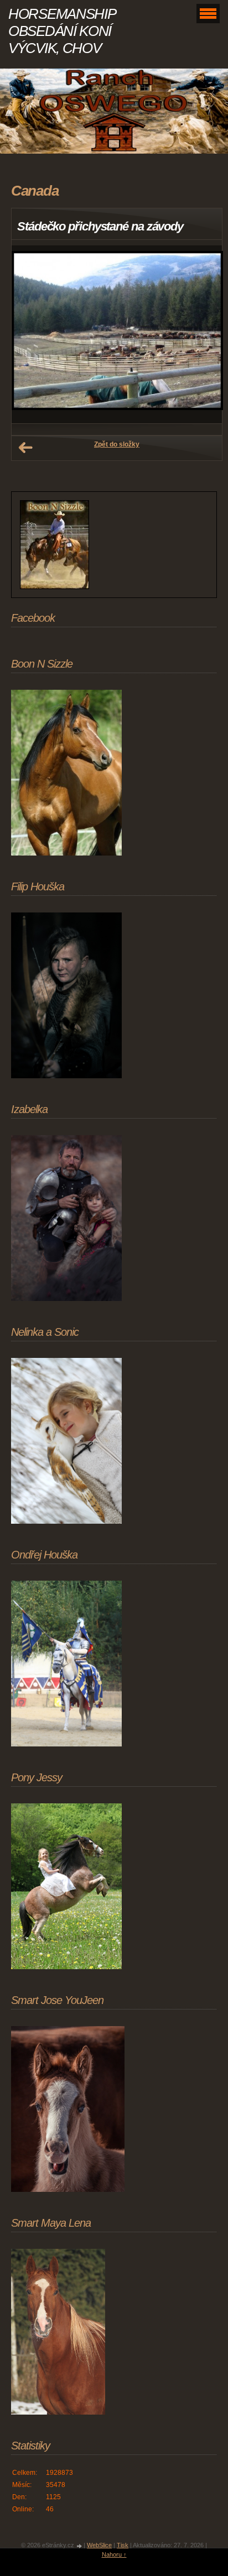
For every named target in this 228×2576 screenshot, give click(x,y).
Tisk (123, 2545)
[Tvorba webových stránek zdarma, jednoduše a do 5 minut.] (80, 2546)
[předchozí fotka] (30, 335)
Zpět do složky (117, 444)
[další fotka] (204, 335)
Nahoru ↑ (114, 2554)
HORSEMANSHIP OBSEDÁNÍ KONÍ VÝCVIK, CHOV (62, 31)
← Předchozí (25, 448)
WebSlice (99, 2545)
